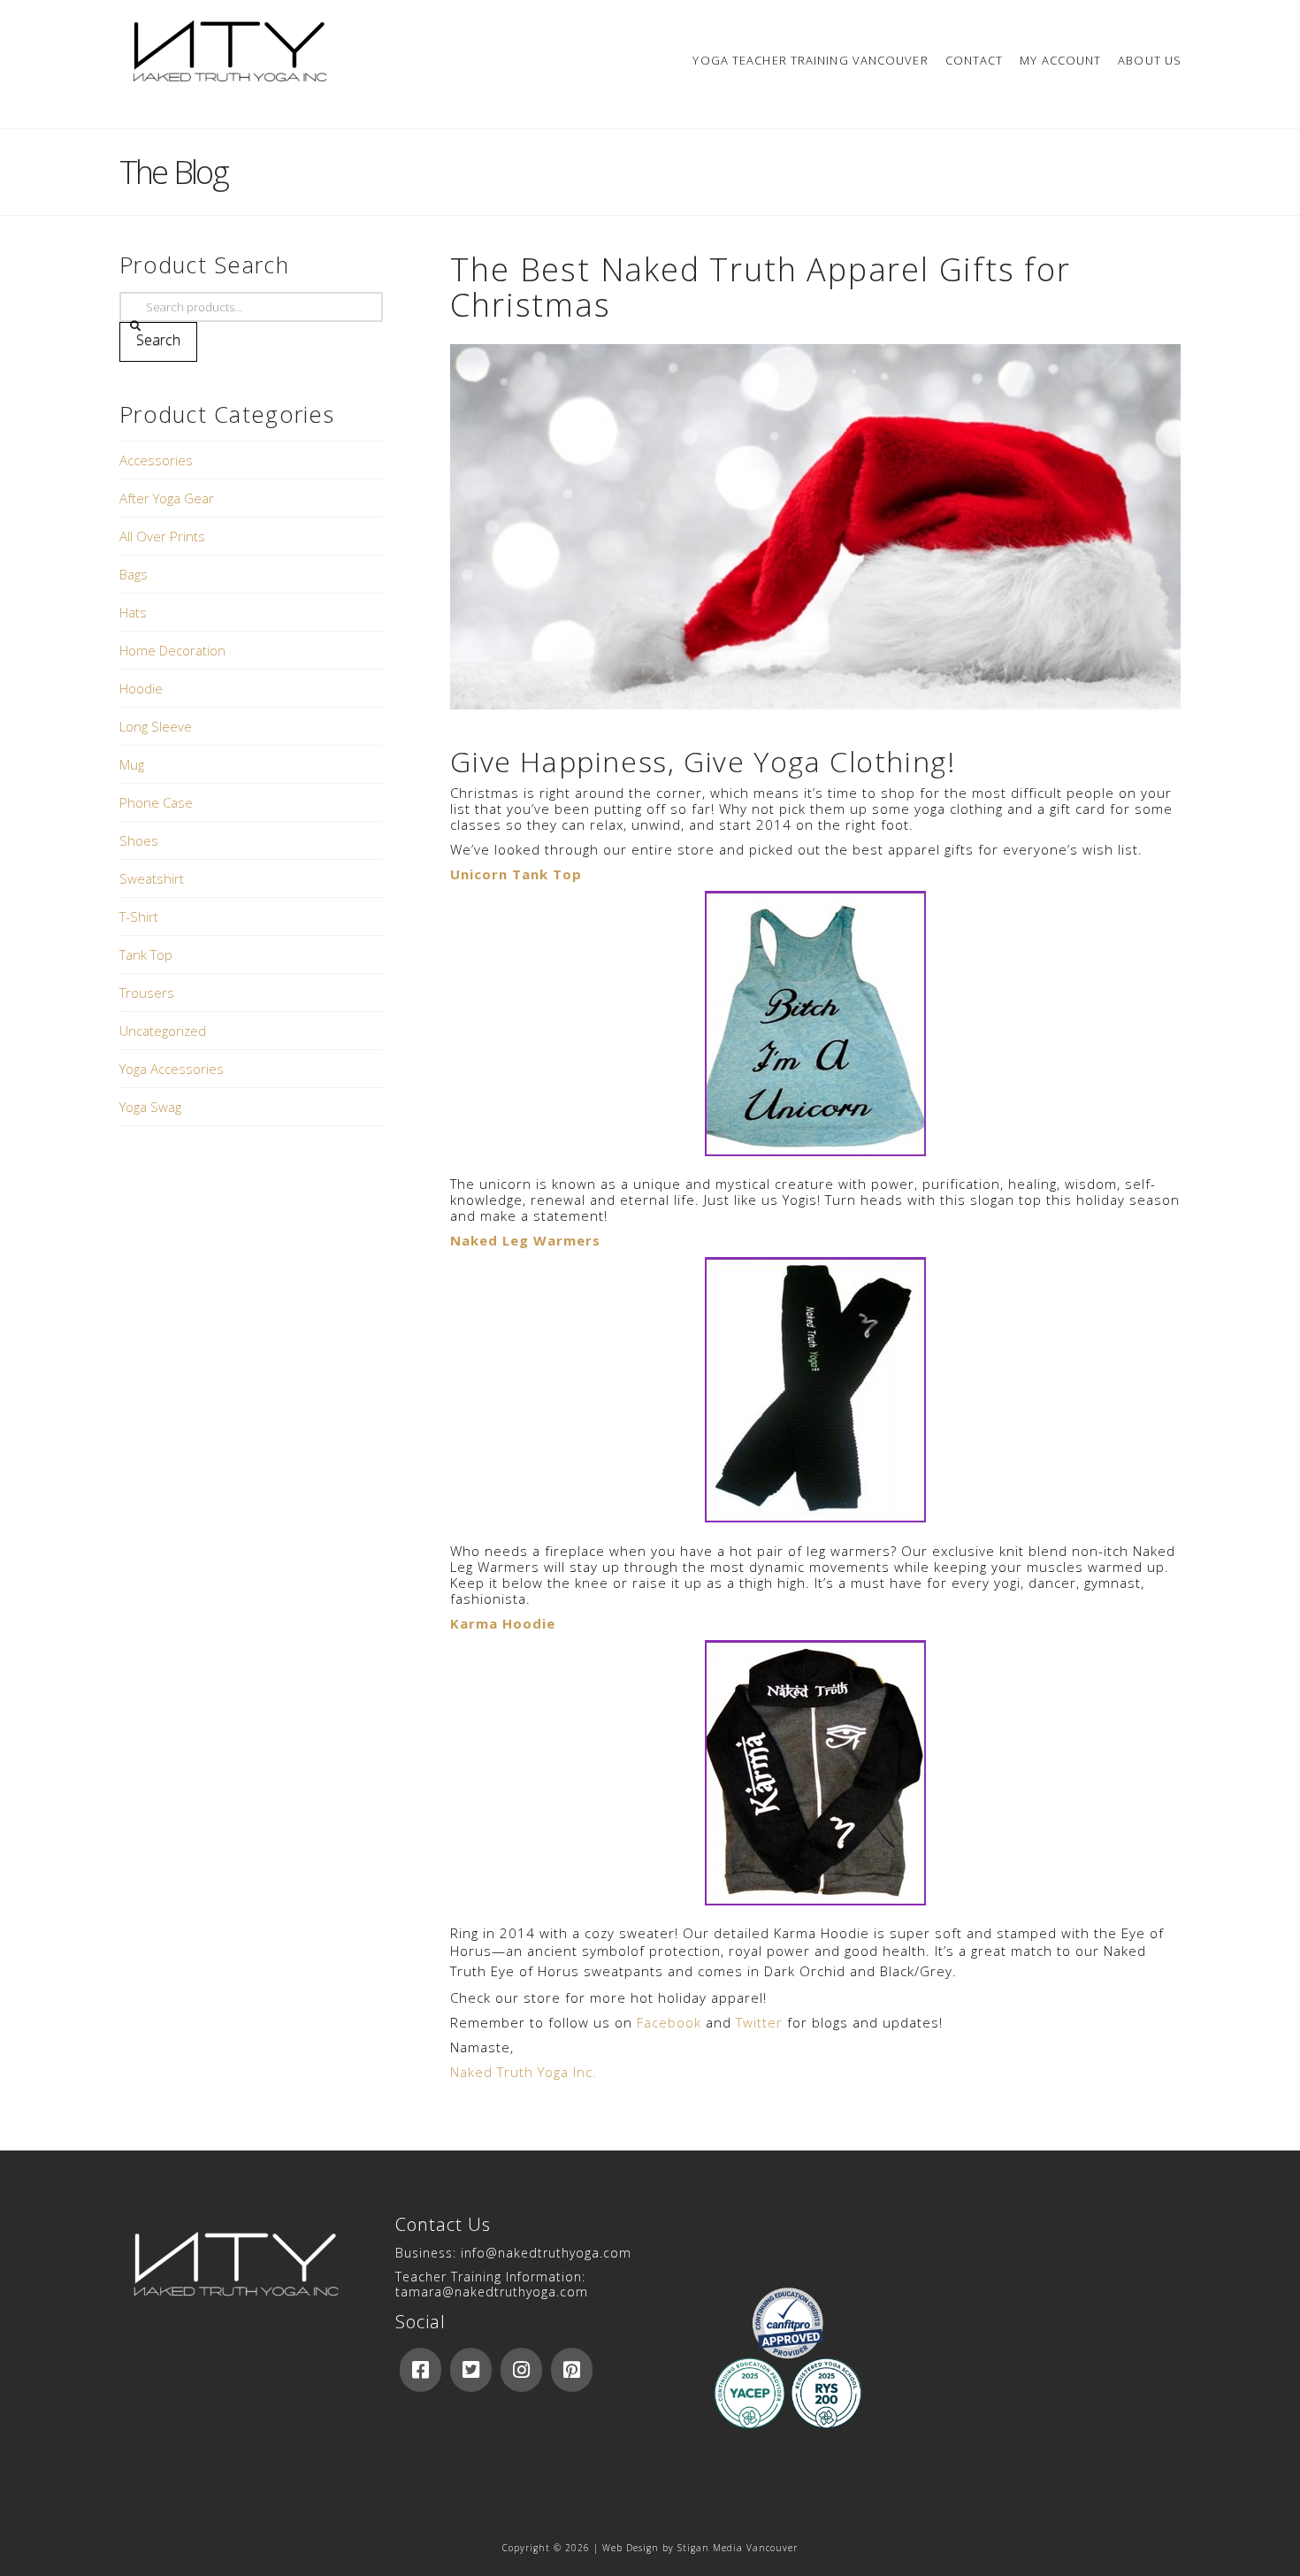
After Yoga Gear (167, 498)
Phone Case (156, 802)
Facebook (669, 2022)
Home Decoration (172, 650)
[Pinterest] (572, 2370)
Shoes (139, 840)
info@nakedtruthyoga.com (546, 2253)
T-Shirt (139, 916)
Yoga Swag (150, 1107)
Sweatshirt (152, 878)
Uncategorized (163, 1031)
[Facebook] (421, 2370)
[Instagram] (521, 2370)
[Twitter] (471, 2370)
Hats (133, 612)
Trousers (147, 993)
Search (158, 340)
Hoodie (141, 688)
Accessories (156, 460)
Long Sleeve (156, 726)
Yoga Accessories (172, 1069)
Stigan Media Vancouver (738, 2548)
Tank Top (146, 954)
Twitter (759, 2022)
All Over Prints (162, 536)
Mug (132, 764)
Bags (134, 574)
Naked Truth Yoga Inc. (524, 2072)
